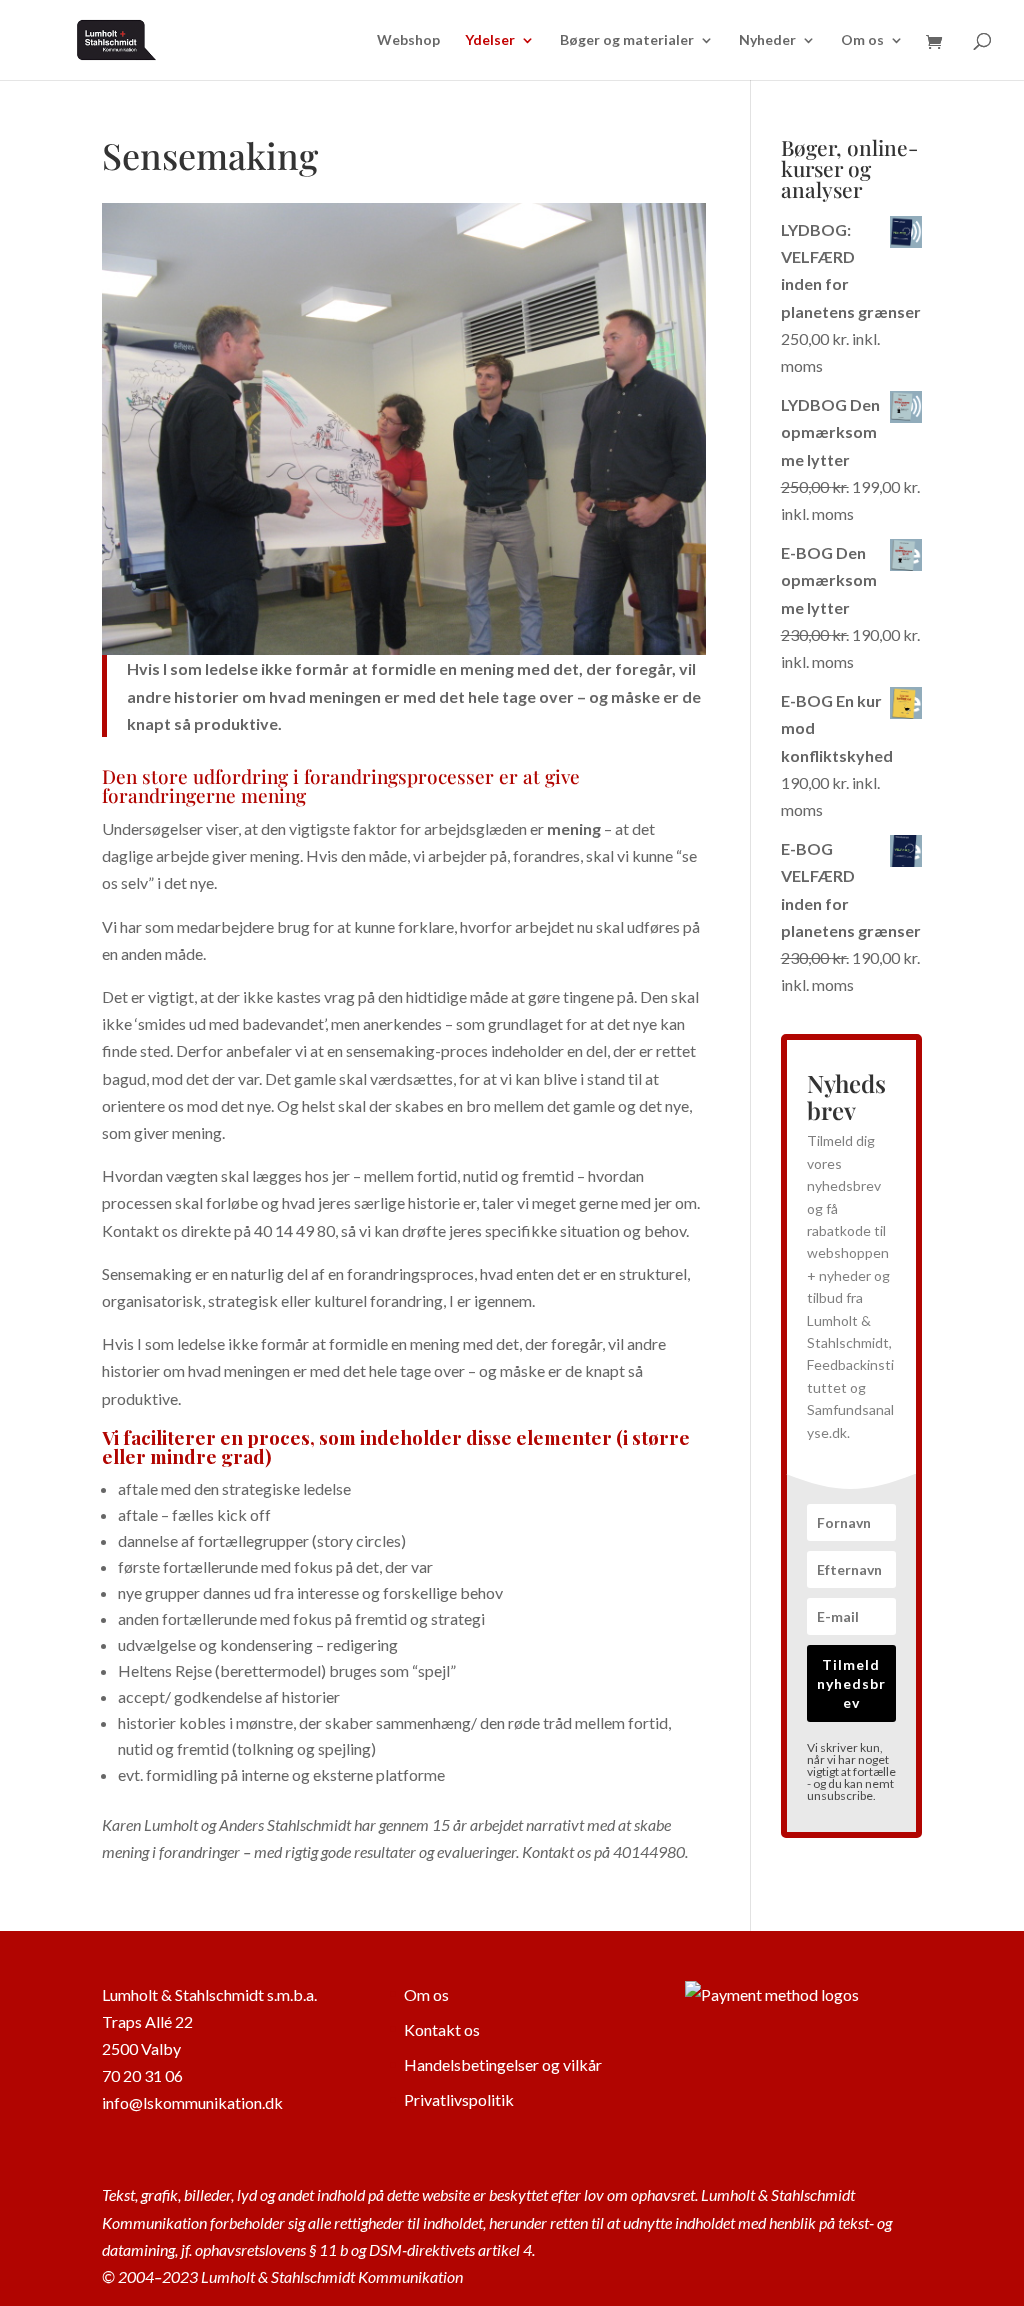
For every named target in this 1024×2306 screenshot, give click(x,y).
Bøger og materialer (627, 40)
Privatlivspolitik (459, 2099)
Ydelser (490, 40)
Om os (862, 40)
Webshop (408, 40)
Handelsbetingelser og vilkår (503, 2064)
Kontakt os (442, 2029)
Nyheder (767, 40)
